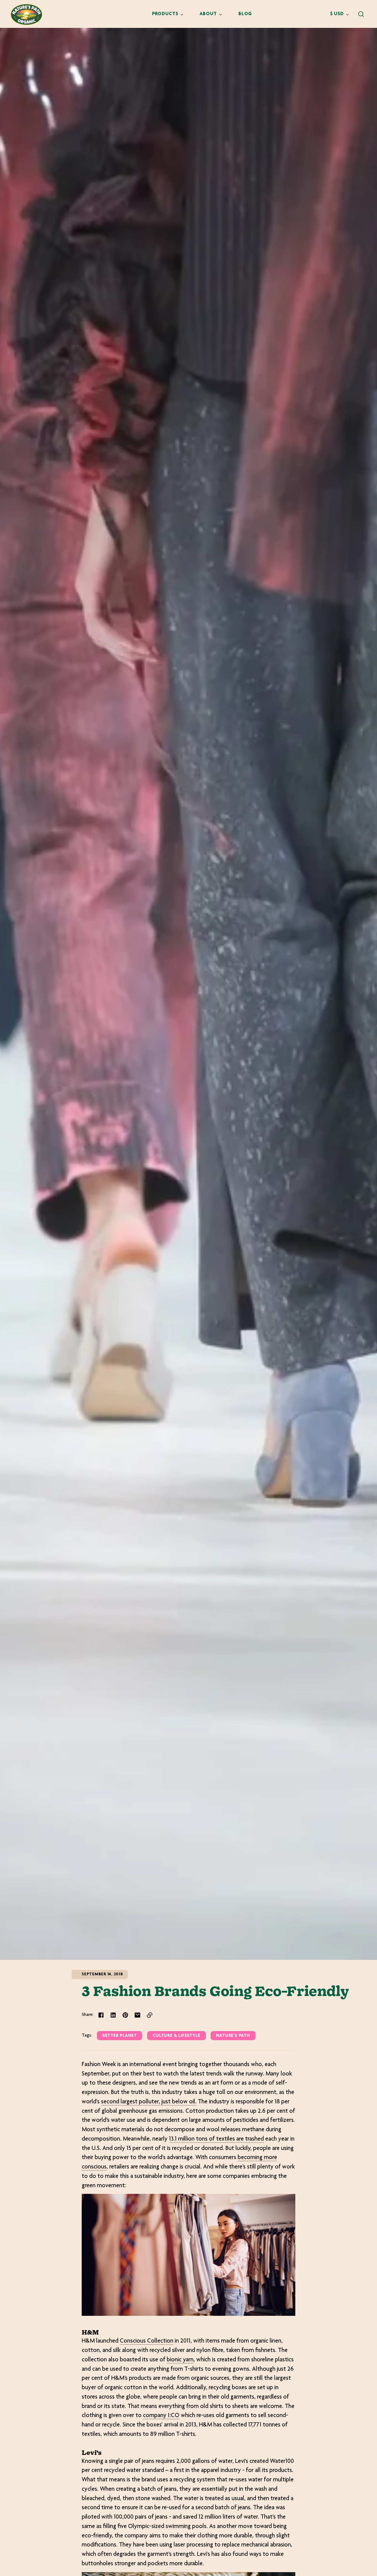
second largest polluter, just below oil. (149, 2102)
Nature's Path (233, 2036)
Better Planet (120, 2036)
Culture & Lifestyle (176, 2036)
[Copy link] (150, 2015)
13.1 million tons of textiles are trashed (216, 2139)
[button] (361, 14)
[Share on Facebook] (101, 2015)
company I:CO (161, 2416)
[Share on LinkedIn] (113, 2015)
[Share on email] (137, 2015)
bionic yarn (180, 2360)
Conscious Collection (147, 2341)
